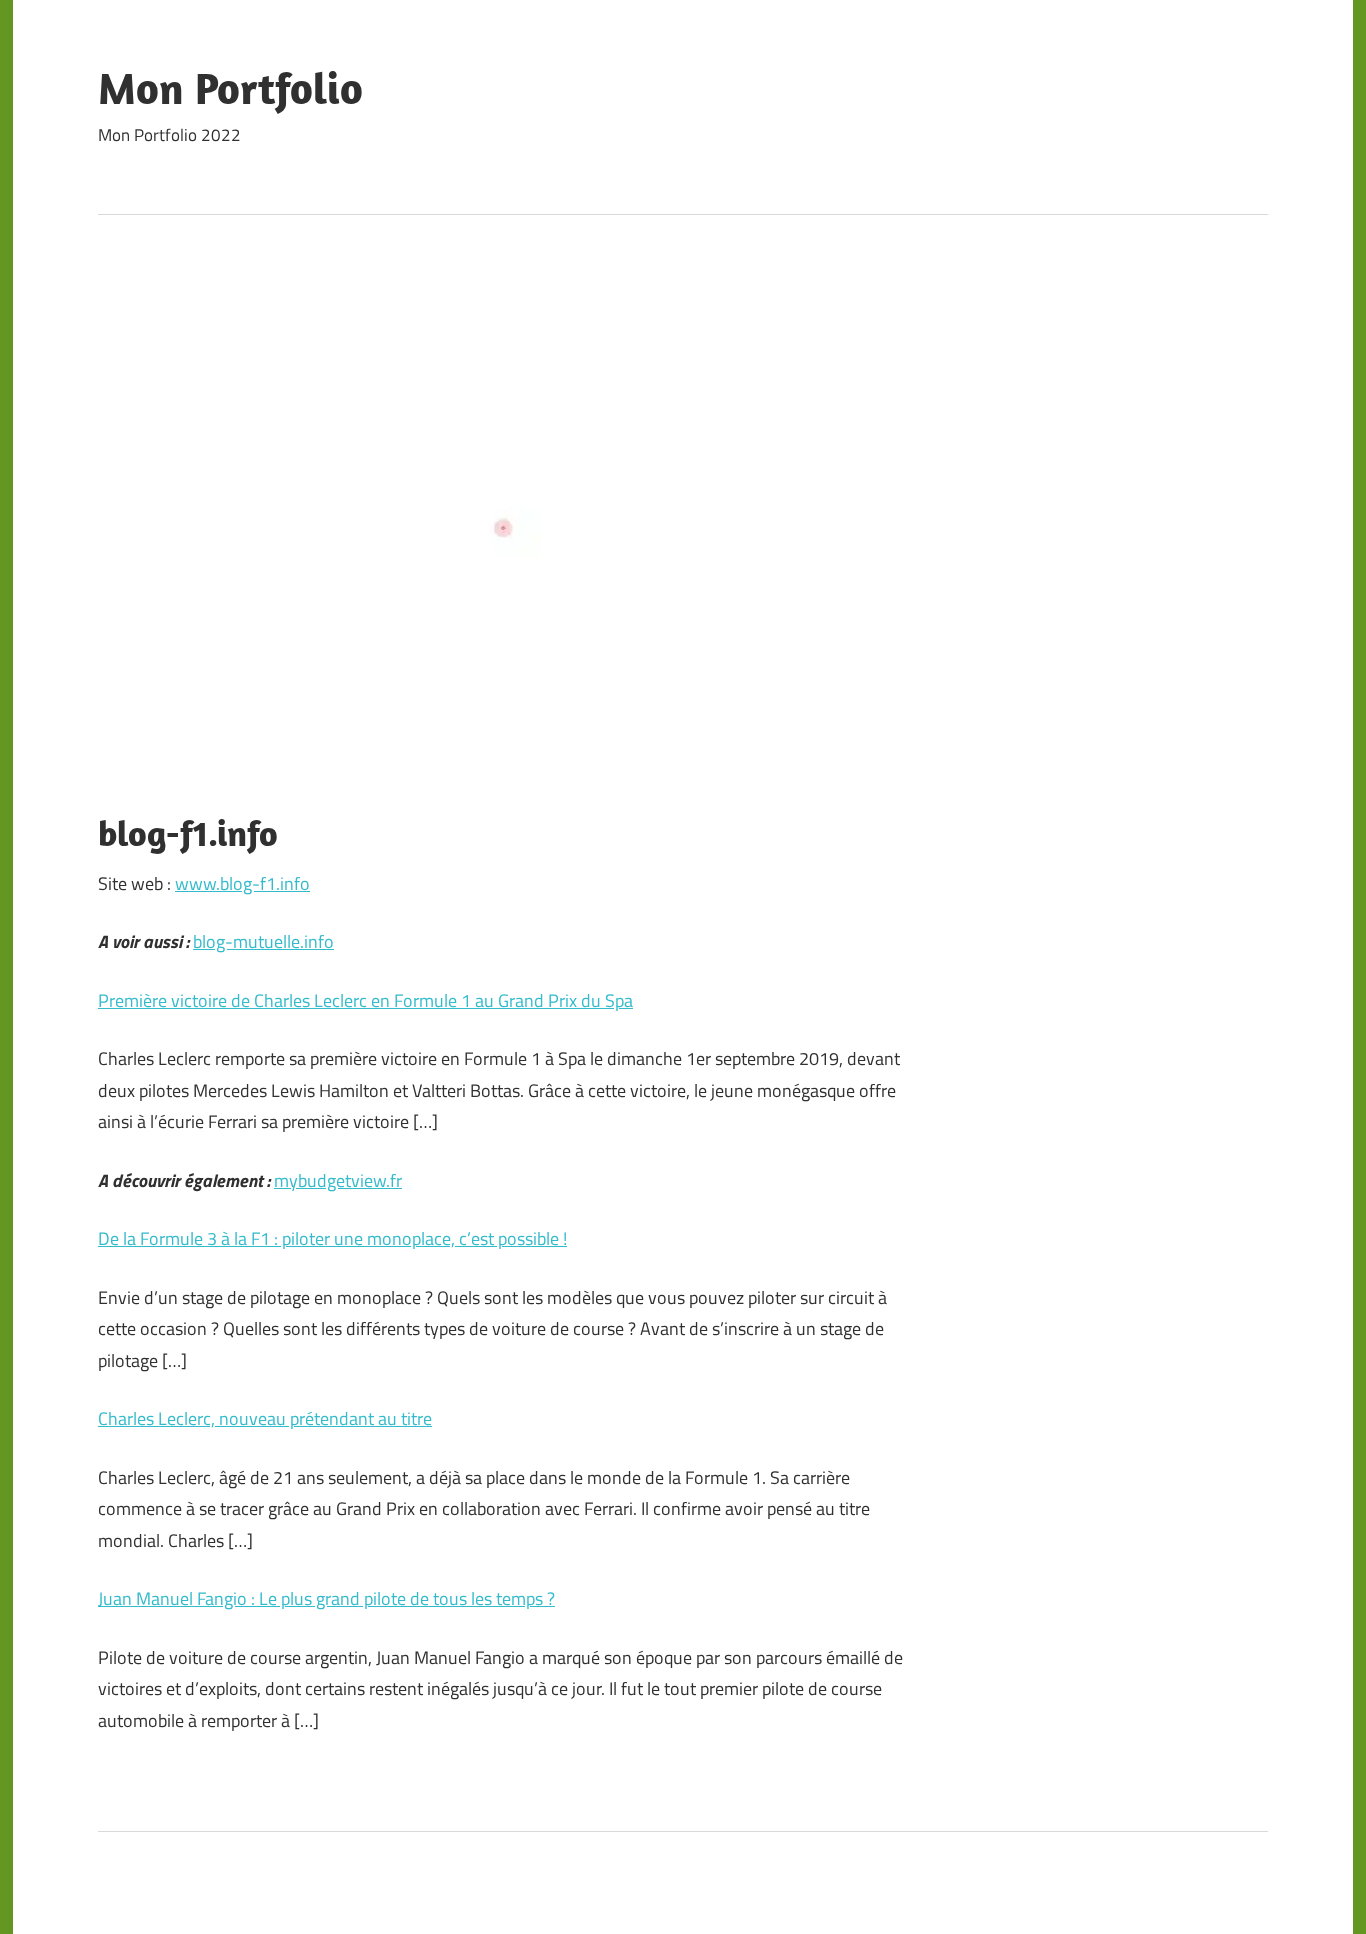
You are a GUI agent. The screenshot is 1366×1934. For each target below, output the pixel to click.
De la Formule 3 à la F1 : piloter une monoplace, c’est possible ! (332, 1238)
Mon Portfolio (230, 88)
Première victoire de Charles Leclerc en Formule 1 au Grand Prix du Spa (365, 1000)
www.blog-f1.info (242, 883)
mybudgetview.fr (338, 1180)
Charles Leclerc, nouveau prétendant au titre (265, 1418)
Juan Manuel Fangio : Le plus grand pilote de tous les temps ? (326, 1598)
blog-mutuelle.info (263, 941)
